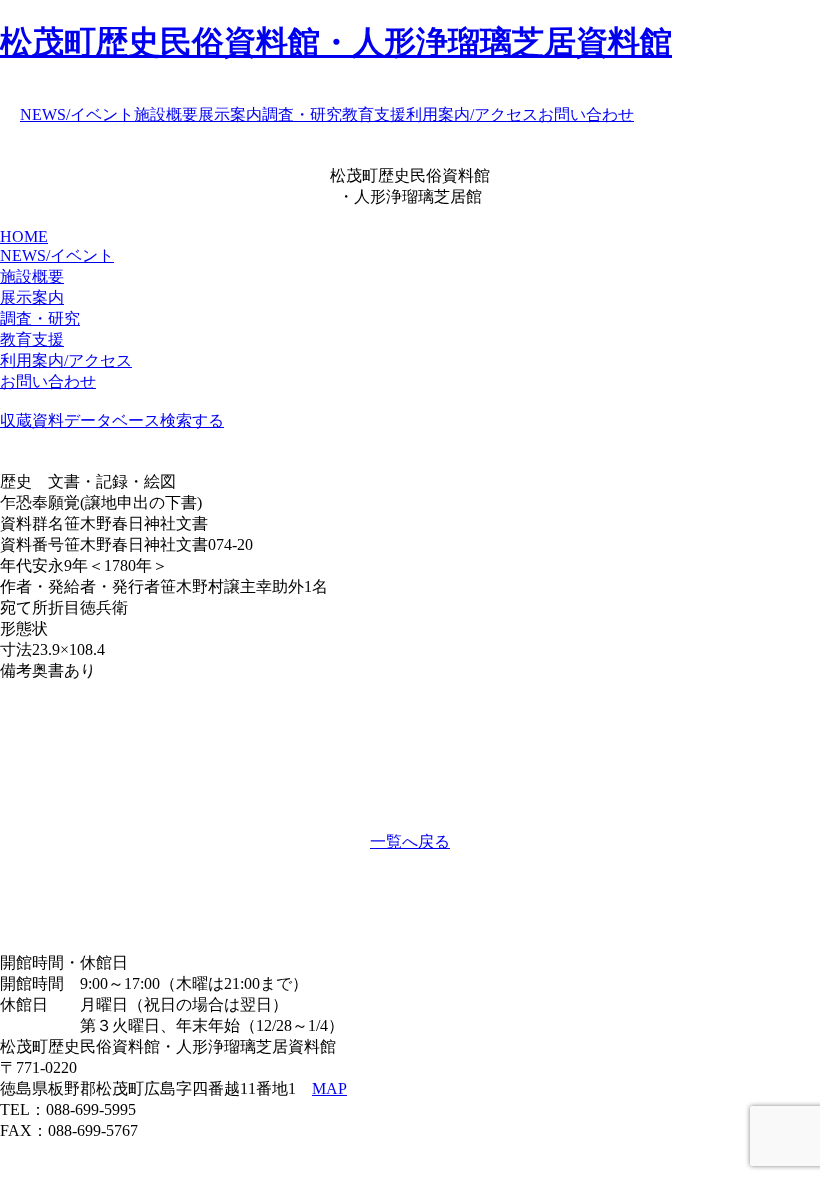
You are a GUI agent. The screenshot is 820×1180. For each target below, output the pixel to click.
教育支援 (374, 114)
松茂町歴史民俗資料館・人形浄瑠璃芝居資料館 (336, 42)
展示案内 (230, 114)
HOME (24, 236)
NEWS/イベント (77, 114)
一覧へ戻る (410, 841)
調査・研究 (302, 114)
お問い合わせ (586, 114)
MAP (329, 1088)
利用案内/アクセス (472, 114)
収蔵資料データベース (80, 420)
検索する (192, 420)
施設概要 (166, 114)
